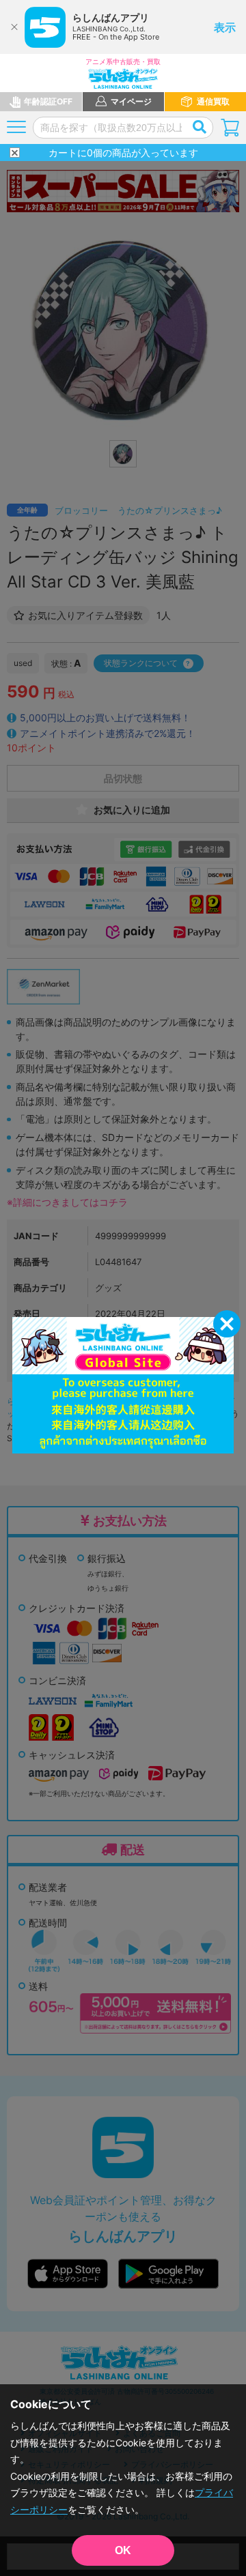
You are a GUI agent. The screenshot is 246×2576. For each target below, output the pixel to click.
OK (123, 2550)
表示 (225, 27)
